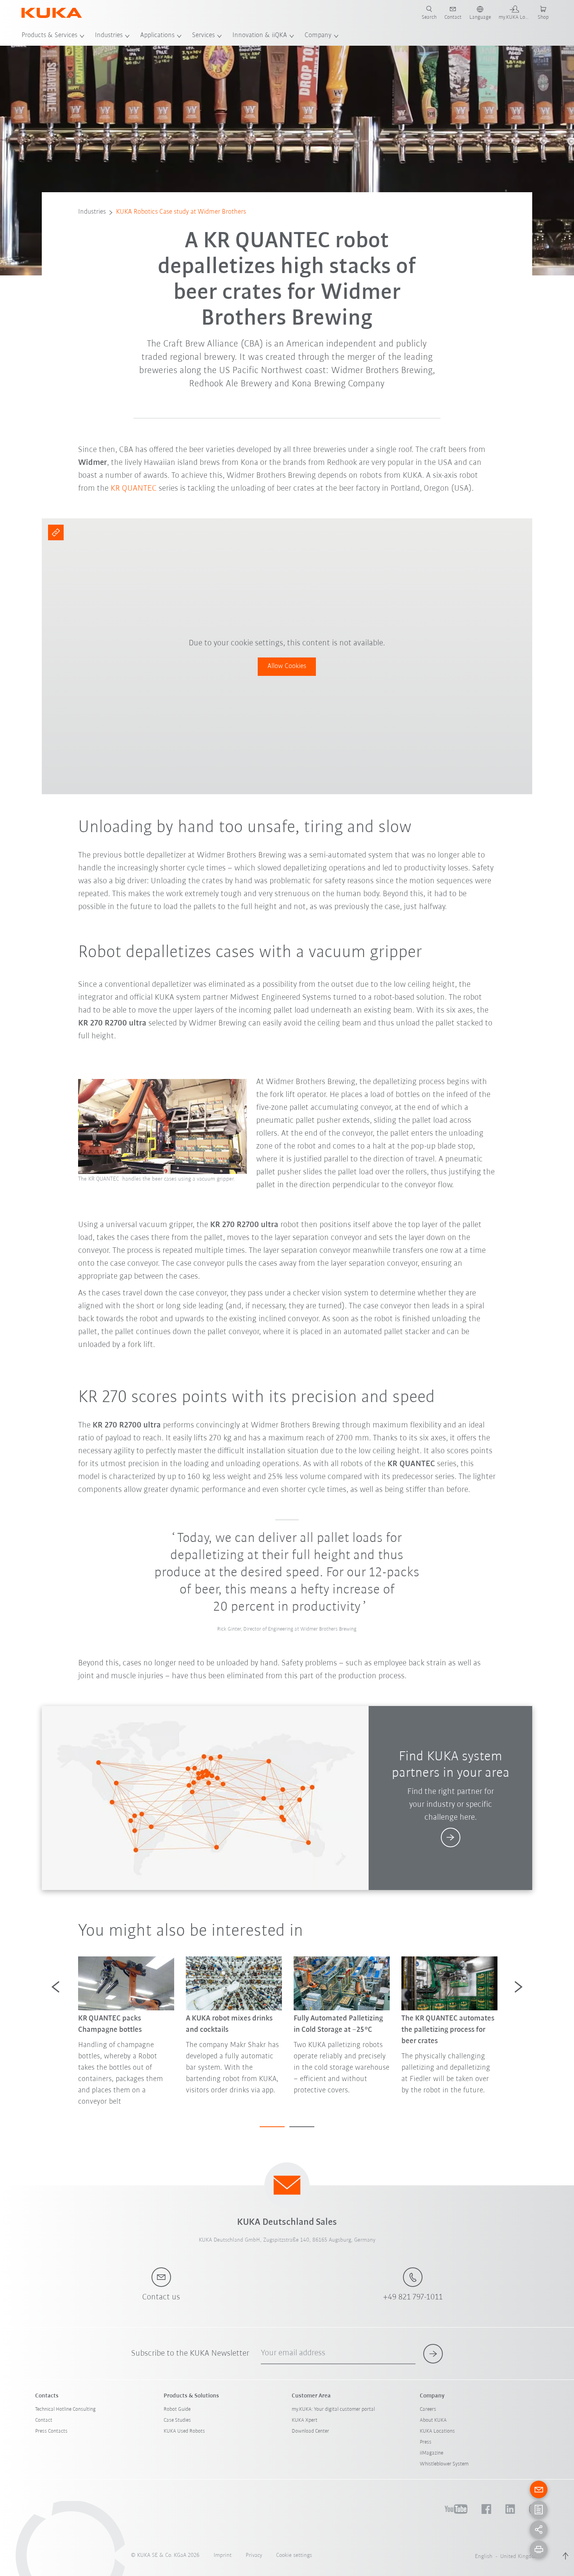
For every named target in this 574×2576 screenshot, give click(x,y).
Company (318, 36)
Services (203, 36)
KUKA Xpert (305, 2420)
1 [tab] (272, 2127)
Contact (44, 2420)
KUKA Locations (437, 2431)
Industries (109, 36)
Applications (157, 36)
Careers (428, 2409)
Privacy (254, 2555)
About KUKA (433, 2420)
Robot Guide (177, 2409)
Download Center (310, 2431)
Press (426, 2442)
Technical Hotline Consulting (65, 2409)
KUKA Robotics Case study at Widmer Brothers (181, 212)
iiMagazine (431, 2453)
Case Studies (177, 2420)
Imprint (223, 2555)
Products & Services (49, 36)
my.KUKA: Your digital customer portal (333, 2409)
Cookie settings (294, 2555)
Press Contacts (51, 2431)
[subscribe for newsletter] (433, 2354)
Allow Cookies (287, 666)
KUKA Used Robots (184, 2431)
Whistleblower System (444, 2464)
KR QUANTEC (134, 489)
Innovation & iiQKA (260, 36)
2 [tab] (302, 2127)
